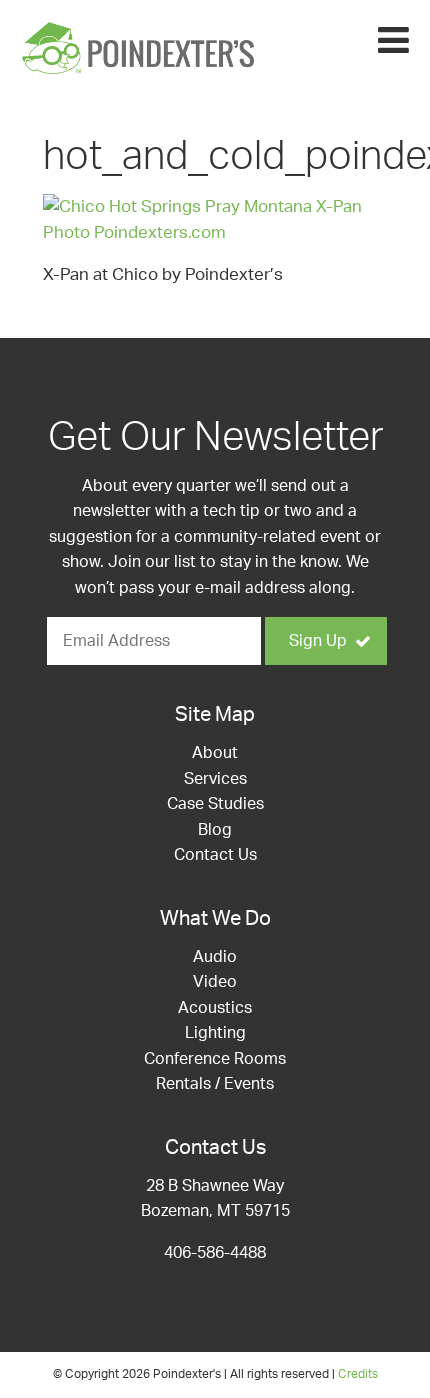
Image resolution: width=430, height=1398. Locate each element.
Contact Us (215, 855)
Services (215, 779)
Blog (215, 830)
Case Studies (215, 804)
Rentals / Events (215, 1084)
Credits (358, 1374)
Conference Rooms (215, 1059)
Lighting (215, 1033)
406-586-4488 (215, 1253)
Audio (215, 957)
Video (215, 982)
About (215, 753)
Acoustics (215, 1008)
